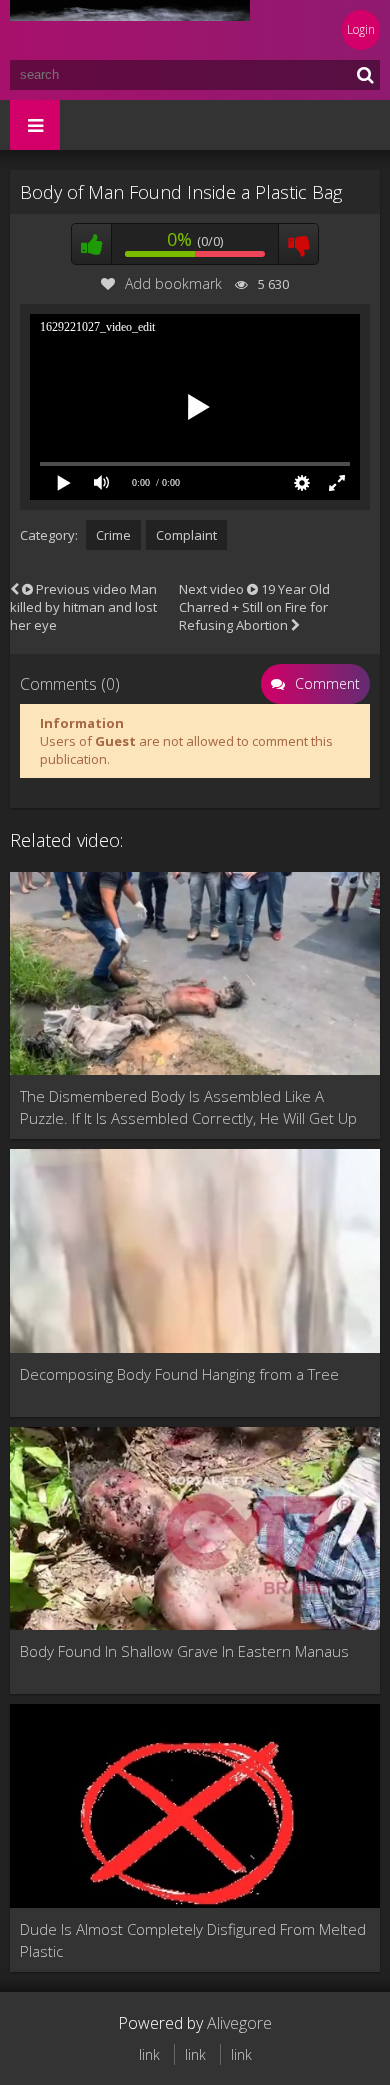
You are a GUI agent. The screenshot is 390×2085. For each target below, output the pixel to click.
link (149, 2054)
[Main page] (130, 30)
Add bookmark (173, 283)
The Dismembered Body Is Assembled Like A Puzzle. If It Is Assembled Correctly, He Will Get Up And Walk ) (188, 1107)
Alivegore (239, 2023)
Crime (113, 535)
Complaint (186, 535)
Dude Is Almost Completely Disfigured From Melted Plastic (193, 1940)
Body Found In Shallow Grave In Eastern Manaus (184, 1651)
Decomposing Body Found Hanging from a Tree (179, 1374)
